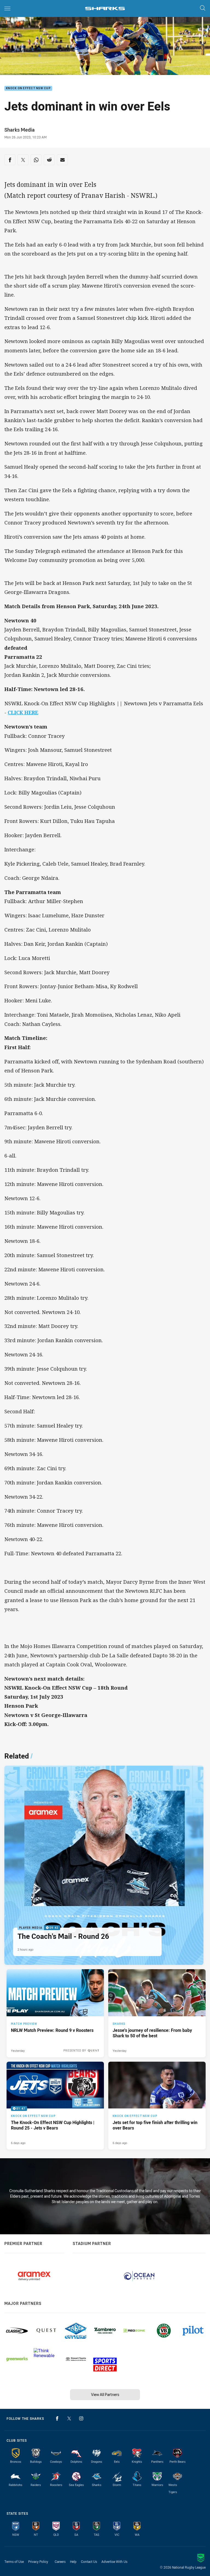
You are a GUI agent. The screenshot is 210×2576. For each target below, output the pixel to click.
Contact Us (89, 2562)
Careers (60, 2562)
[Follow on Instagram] (81, 2418)
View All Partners (105, 2394)
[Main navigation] (7, 8)
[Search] (203, 8)
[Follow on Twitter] (69, 2418)
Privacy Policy (38, 2562)
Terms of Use (14, 2562)
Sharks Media (20, 130)
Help (73, 2562)
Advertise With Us (114, 2562)
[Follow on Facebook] (57, 2418)
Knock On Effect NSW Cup (28, 89)
